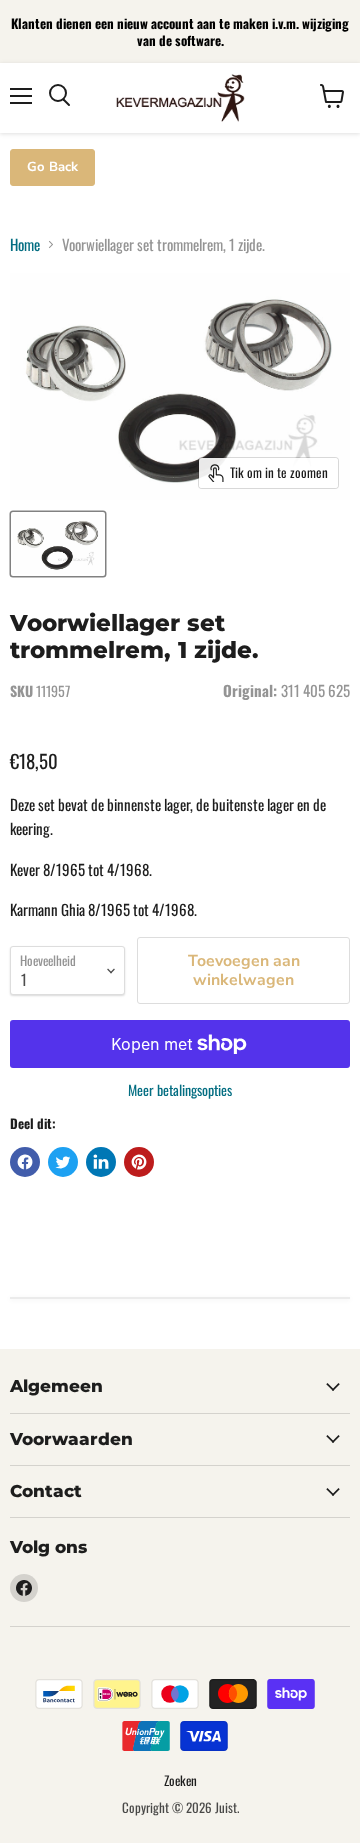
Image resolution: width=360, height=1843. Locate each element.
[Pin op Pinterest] (139, 1162)
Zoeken (180, 1780)
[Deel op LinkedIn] (101, 1162)
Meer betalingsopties (180, 1090)
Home (25, 244)
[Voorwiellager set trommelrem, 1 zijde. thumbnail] (58, 544)
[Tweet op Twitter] (63, 1162)
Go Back (52, 167)
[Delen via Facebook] (25, 1162)
